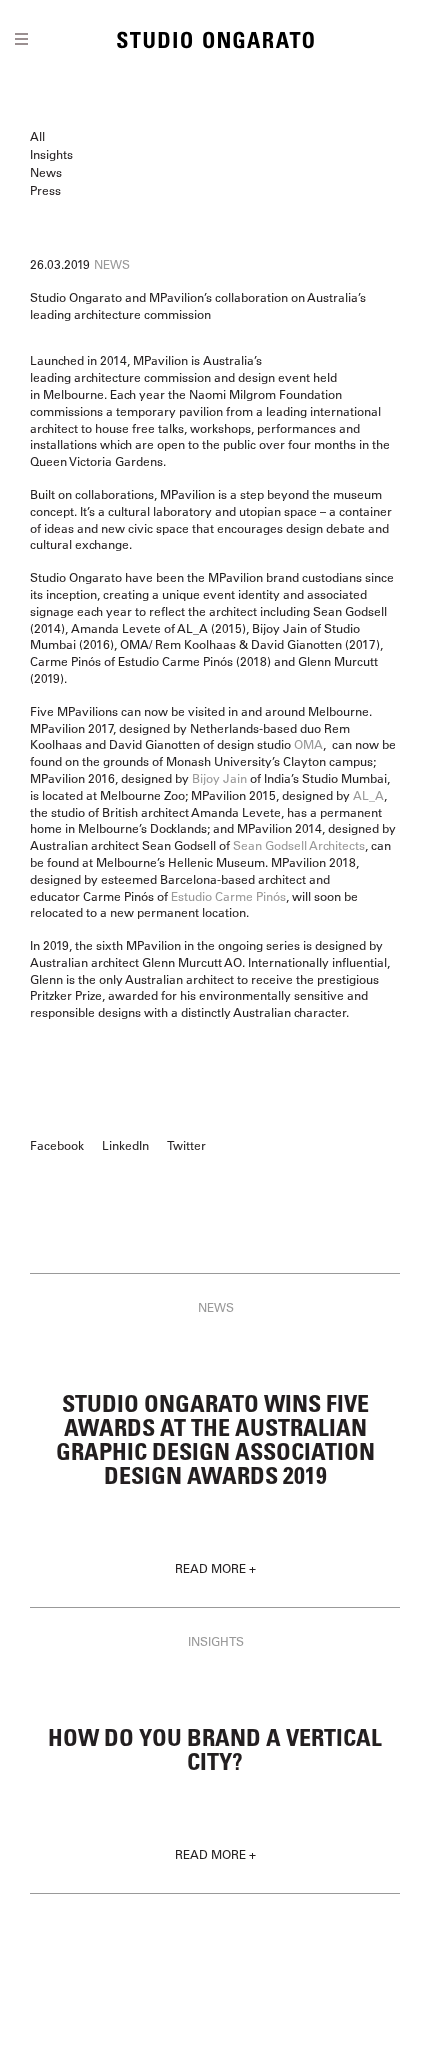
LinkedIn (125, 1145)
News (46, 172)
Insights (51, 154)
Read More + (215, 1568)
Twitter (186, 1145)
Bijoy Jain (219, 778)
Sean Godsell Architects (299, 845)
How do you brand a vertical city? (215, 1748)
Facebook (57, 1145)
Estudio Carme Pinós (228, 896)
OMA (308, 744)
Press (45, 190)
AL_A (368, 795)
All (37, 136)
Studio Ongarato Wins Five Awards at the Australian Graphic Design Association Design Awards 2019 (215, 1438)
